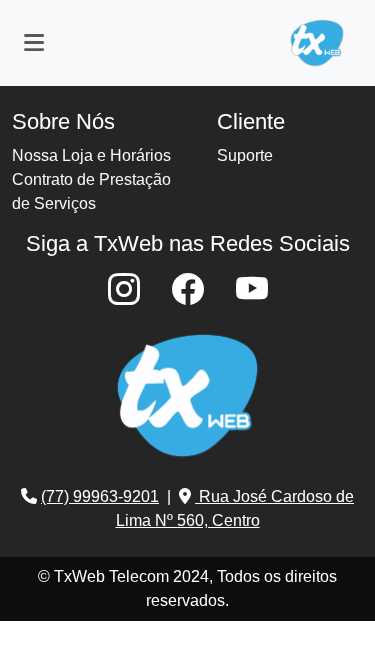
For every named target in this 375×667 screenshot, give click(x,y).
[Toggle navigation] (34, 43)
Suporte (245, 155)
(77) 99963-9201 (100, 496)
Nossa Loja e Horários (91, 155)
